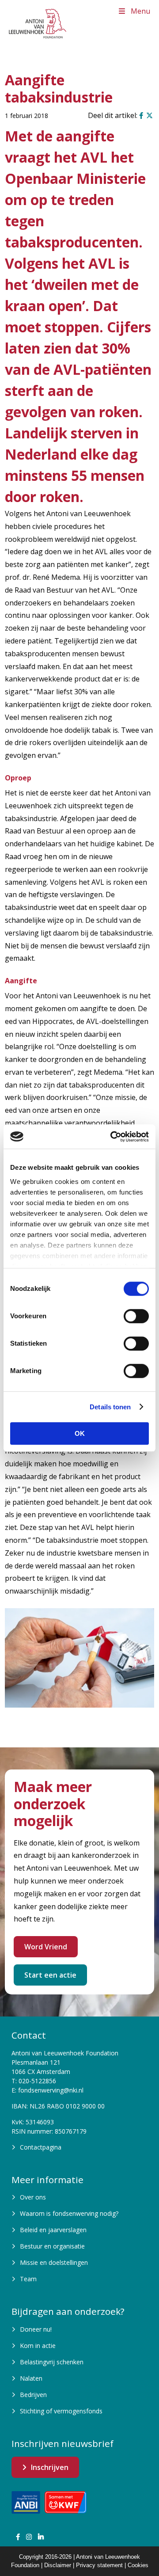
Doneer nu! (36, 2329)
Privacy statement (99, 2565)
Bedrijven (33, 2395)
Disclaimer (58, 2565)
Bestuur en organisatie (52, 2246)
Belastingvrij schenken (52, 2362)
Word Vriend (46, 1947)
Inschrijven (50, 2467)
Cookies (138, 2565)
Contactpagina (41, 2147)
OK (80, 1433)
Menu (140, 11)
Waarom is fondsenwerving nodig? (69, 2213)
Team (28, 2279)
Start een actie (50, 1975)
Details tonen (110, 1407)
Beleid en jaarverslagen (53, 2230)
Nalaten (31, 2378)
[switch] (136, 1316)
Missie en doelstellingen (54, 2262)
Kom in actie (38, 2346)
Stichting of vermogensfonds (61, 2411)
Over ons (33, 2197)
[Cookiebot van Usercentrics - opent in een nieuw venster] (112, 1137)
